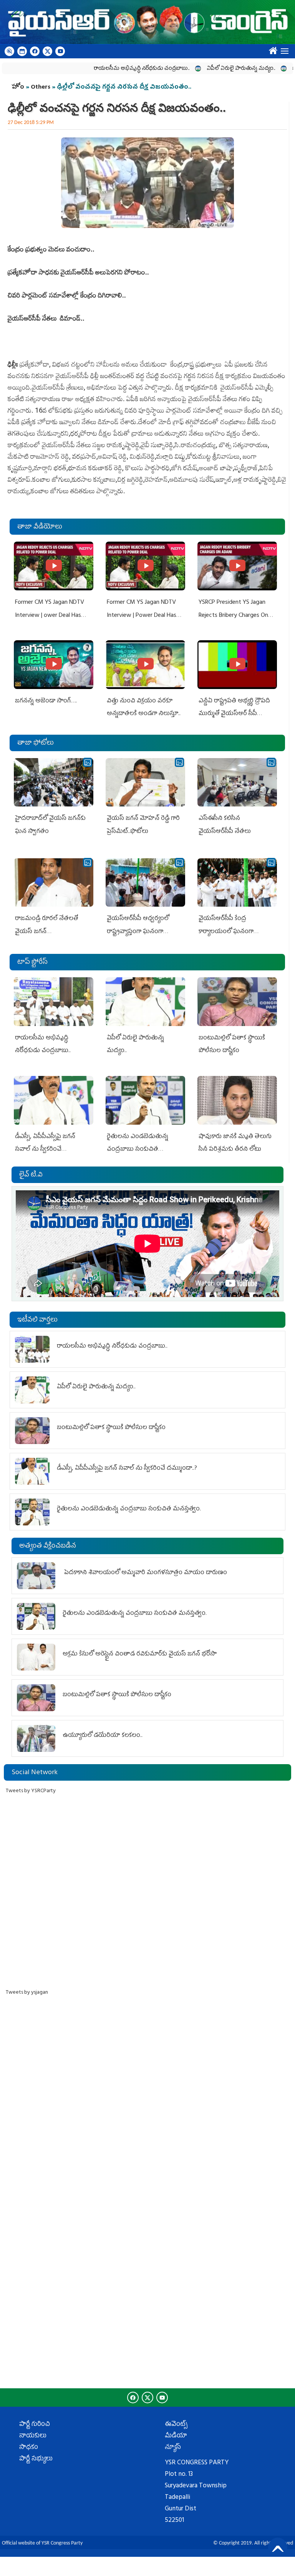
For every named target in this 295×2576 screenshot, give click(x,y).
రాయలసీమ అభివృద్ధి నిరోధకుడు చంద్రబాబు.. (105, 69)
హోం (18, 88)
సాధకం (29, 2448)
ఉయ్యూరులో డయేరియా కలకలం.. (103, 1736)
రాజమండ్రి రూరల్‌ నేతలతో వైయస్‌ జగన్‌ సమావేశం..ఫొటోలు (46, 932)
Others (41, 88)
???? (271, 49)
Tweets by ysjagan (27, 1993)
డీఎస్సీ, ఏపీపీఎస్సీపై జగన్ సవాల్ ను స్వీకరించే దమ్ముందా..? (45, 1150)
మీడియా (176, 2436)
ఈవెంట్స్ (176, 2425)
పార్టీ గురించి (35, 2425)
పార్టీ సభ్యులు (36, 2459)
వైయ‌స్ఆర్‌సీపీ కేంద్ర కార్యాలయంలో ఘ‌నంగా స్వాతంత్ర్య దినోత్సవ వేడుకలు (233, 932)
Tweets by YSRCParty (31, 1791)
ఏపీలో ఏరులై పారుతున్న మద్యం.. (205, 69)
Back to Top (278, 2547)
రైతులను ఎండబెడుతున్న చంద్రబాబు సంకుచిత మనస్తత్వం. (138, 1150)
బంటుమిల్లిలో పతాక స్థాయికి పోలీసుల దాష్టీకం (111, 1428)
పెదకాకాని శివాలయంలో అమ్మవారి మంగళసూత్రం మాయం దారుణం (145, 1573)
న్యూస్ (173, 2448)
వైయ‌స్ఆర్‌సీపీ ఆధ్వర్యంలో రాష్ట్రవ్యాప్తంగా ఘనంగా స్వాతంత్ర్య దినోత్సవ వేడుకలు (142, 932)
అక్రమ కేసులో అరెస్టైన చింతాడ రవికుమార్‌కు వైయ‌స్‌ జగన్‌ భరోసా (140, 1654)
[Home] (147, 22)
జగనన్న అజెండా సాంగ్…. (46, 701)
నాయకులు (33, 2436)
